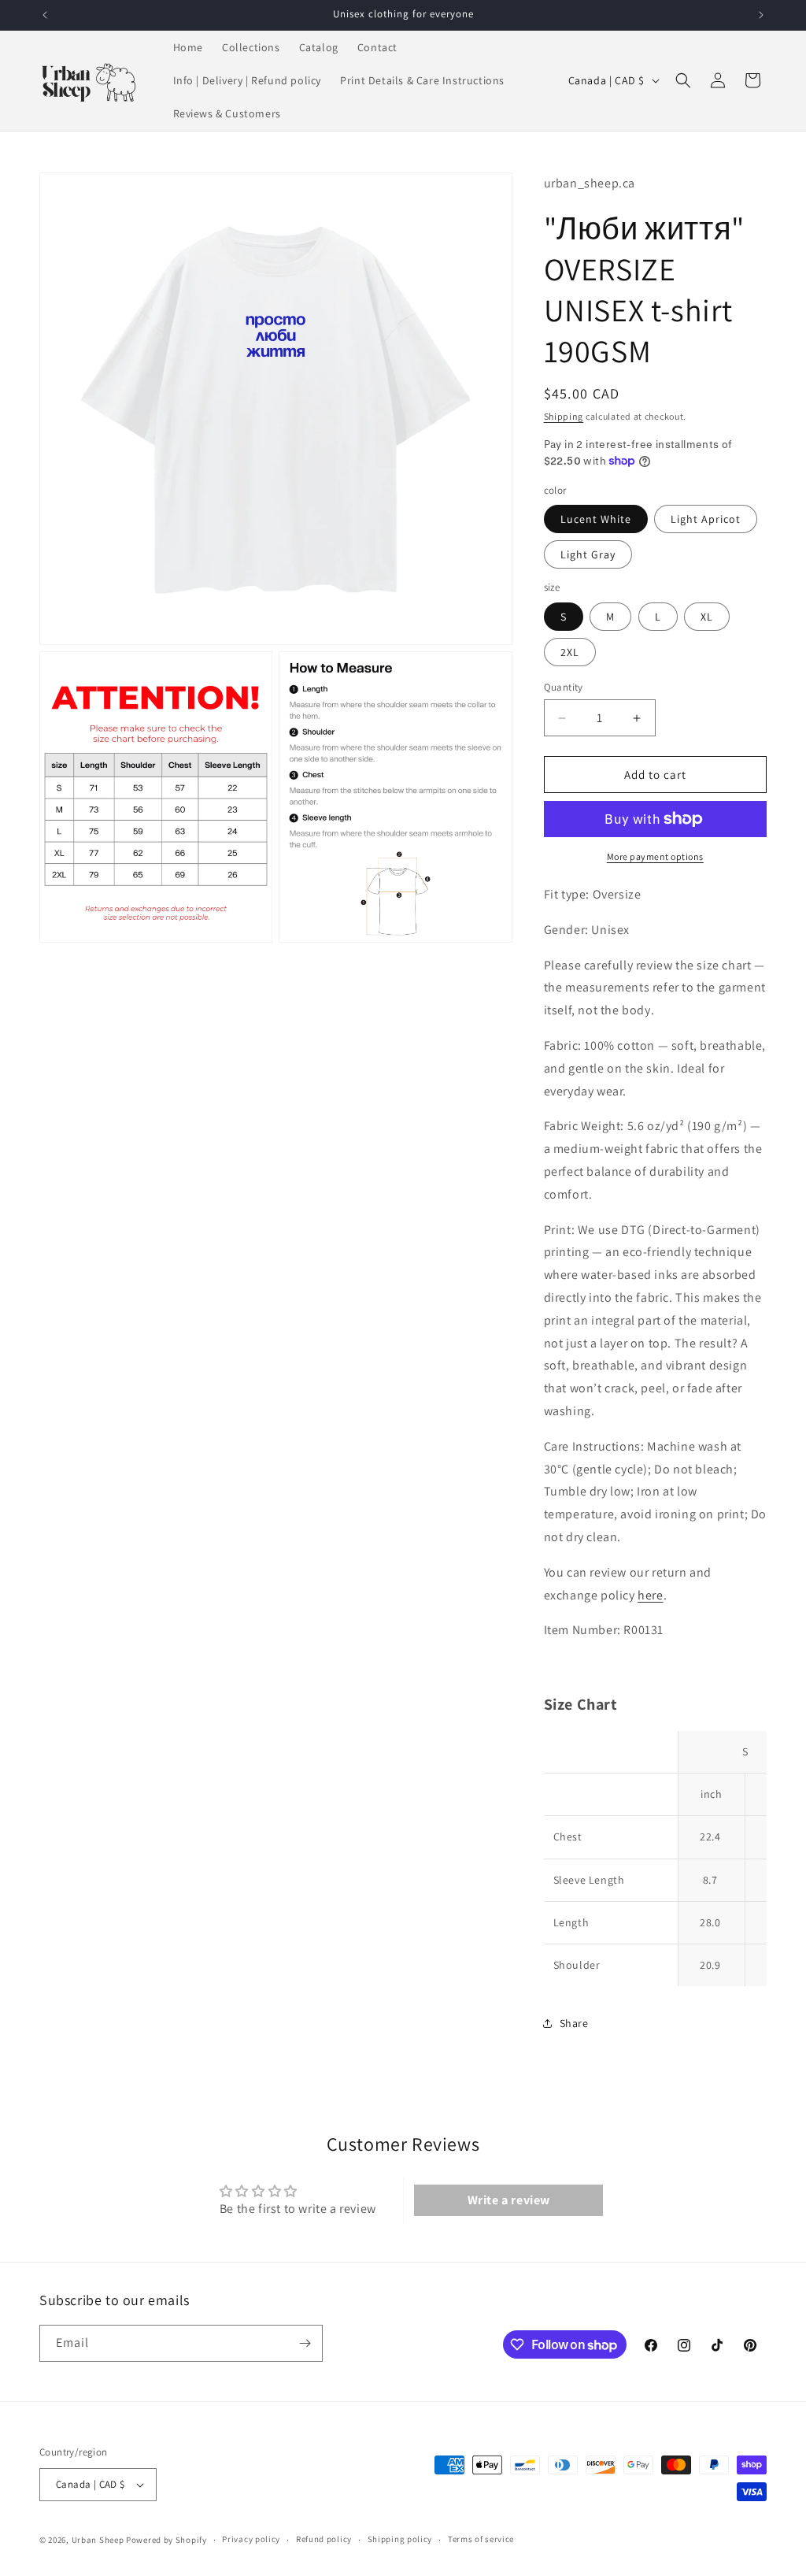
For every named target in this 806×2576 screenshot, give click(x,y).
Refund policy (324, 2539)
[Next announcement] (761, 15)
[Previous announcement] (45, 15)
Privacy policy (251, 2539)
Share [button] (574, 2023)
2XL (570, 652)
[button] (683, 80)
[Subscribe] (305, 2343)
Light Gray (588, 554)
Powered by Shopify (166, 2540)
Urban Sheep (98, 2540)
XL (707, 617)
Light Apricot (706, 519)
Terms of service (481, 2539)
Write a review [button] (509, 2200)
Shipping (564, 416)
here (650, 1595)
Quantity (564, 687)
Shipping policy (400, 2539)
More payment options (655, 856)
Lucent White (596, 519)
